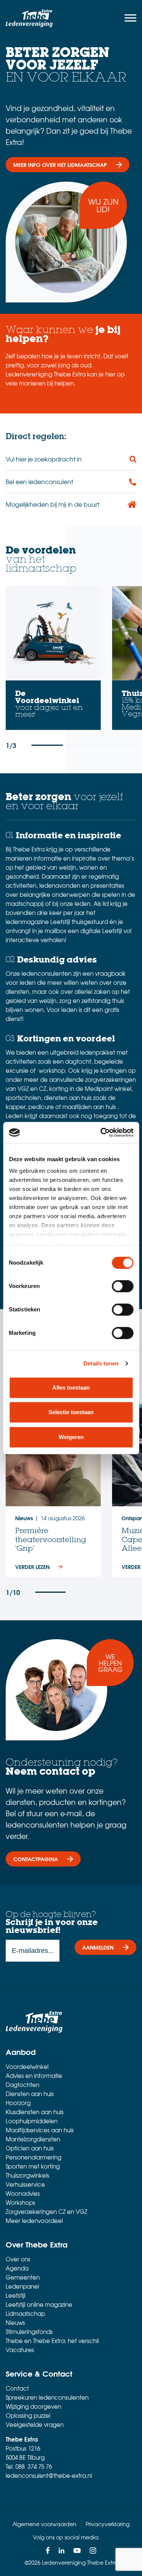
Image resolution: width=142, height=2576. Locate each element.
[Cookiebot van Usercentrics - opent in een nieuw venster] (101, 1132)
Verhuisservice (25, 2184)
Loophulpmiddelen (32, 2121)
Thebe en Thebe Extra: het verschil (52, 2341)
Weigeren (71, 1437)
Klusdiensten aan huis (35, 2112)
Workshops (20, 2203)
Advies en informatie (34, 2076)
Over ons (18, 2259)
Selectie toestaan (71, 1412)
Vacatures (20, 2350)
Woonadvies (23, 2193)
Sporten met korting (33, 2166)
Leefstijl (16, 2295)
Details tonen (101, 1363)
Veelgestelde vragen (35, 2425)
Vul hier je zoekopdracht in (44, 459)
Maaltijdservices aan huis (40, 2130)
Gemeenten (23, 2277)
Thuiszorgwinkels (27, 2175)
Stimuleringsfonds (29, 2332)
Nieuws (15, 2323)
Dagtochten (23, 2085)
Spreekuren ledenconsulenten (47, 2397)
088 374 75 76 (34, 2466)
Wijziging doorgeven (34, 2406)
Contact (17, 2388)
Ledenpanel (22, 2286)
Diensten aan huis (30, 2094)
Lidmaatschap (25, 2314)
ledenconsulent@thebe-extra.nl (49, 2476)
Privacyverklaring (108, 2524)
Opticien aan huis (30, 2148)
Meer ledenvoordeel (34, 2221)
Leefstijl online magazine (39, 2305)
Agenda (17, 2268)
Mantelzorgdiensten (33, 2139)
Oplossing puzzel (28, 2416)
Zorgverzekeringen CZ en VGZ (46, 2212)
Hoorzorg (18, 2103)
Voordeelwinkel (27, 2067)
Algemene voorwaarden (44, 2524)
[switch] (122, 1286)
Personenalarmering (34, 2157)
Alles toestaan (71, 1387)
